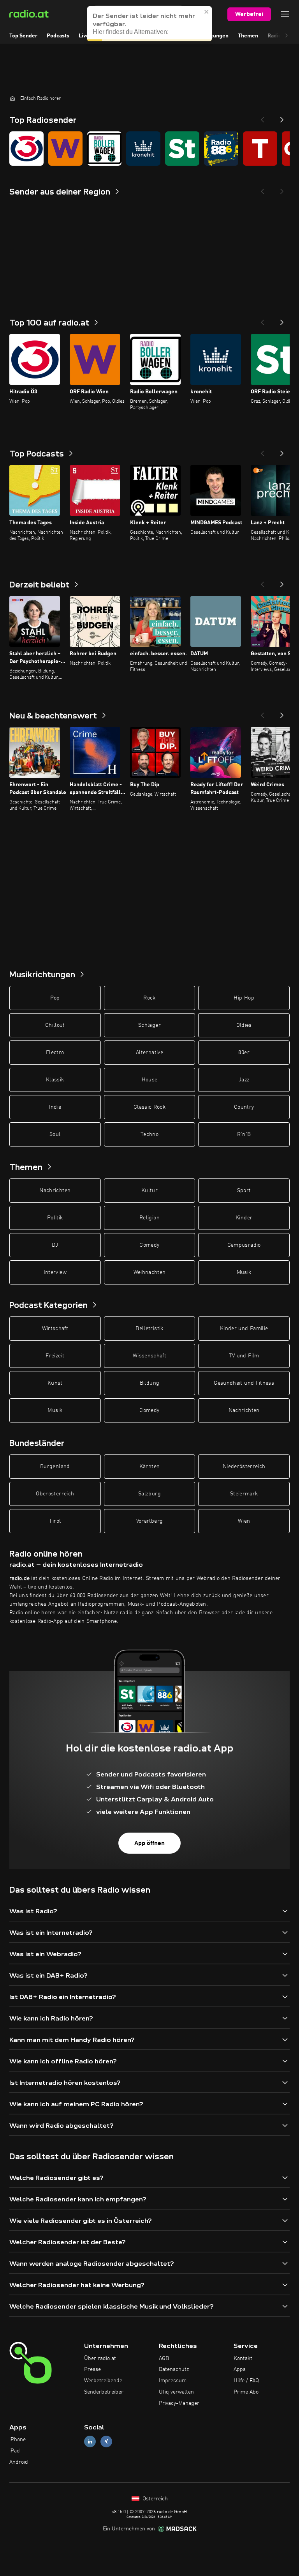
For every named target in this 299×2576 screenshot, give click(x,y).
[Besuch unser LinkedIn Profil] (90, 2442)
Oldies (244, 1025)
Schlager (149, 1025)
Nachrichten (55, 1191)
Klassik (55, 1080)
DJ (55, 1245)
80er (244, 1053)
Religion (149, 1218)
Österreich (154, 2499)
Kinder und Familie (244, 1329)
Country (244, 1107)
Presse (92, 2369)
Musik (244, 1272)
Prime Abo (246, 2392)
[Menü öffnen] (285, 14)
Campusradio (244, 1245)
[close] (207, 12)
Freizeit (55, 1356)
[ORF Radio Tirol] (260, 149)
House (150, 1080)
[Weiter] (282, 320)
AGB (164, 2358)
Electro (55, 1053)
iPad (15, 2451)
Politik (55, 1218)
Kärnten (149, 1467)
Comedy (149, 1245)
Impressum (173, 2381)
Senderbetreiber (104, 2392)
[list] (149, 149)
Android (19, 2462)
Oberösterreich (55, 1494)
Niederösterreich (244, 1467)
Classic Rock (149, 1107)
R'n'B (244, 1134)
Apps (240, 2369)
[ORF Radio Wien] (65, 149)
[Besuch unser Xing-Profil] (106, 2442)
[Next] (282, 117)
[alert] (149, 24)
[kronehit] (143, 149)
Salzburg (149, 1494)
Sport (244, 1191)
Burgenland (55, 1467)
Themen (248, 36)
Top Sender (23, 36)
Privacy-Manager (179, 2403)
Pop (55, 998)
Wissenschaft (149, 1356)
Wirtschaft (55, 1329)
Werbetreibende (103, 2381)
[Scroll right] (287, 36)
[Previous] (262, 117)
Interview (55, 1272)
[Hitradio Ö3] (26, 149)
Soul (55, 1134)
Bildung (149, 1383)
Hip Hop (244, 998)
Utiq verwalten (176, 2392)
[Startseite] (12, 98)
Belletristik (149, 1329)
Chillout (55, 1025)
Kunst (55, 1383)
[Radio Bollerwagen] (104, 149)
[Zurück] (262, 320)
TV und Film (244, 1356)
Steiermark (244, 1494)
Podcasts (58, 36)
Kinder (244, 1218)
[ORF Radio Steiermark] (182, 149)
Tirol (55, 1521)
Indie (55, 1107)
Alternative (149, 1053)
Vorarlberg (150, 1521)
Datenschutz (174, 2369)
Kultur (149, 1191)
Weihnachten (150, 1272)
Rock (149, 998)
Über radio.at (100, 2358)
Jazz (244, 1080)
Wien (244, 1521)
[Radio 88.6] (221, 149)
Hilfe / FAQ (246, 2381)
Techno (149, 1134)
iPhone (18, 2440)
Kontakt (243, 2358)
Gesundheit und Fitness (244, 1383)
